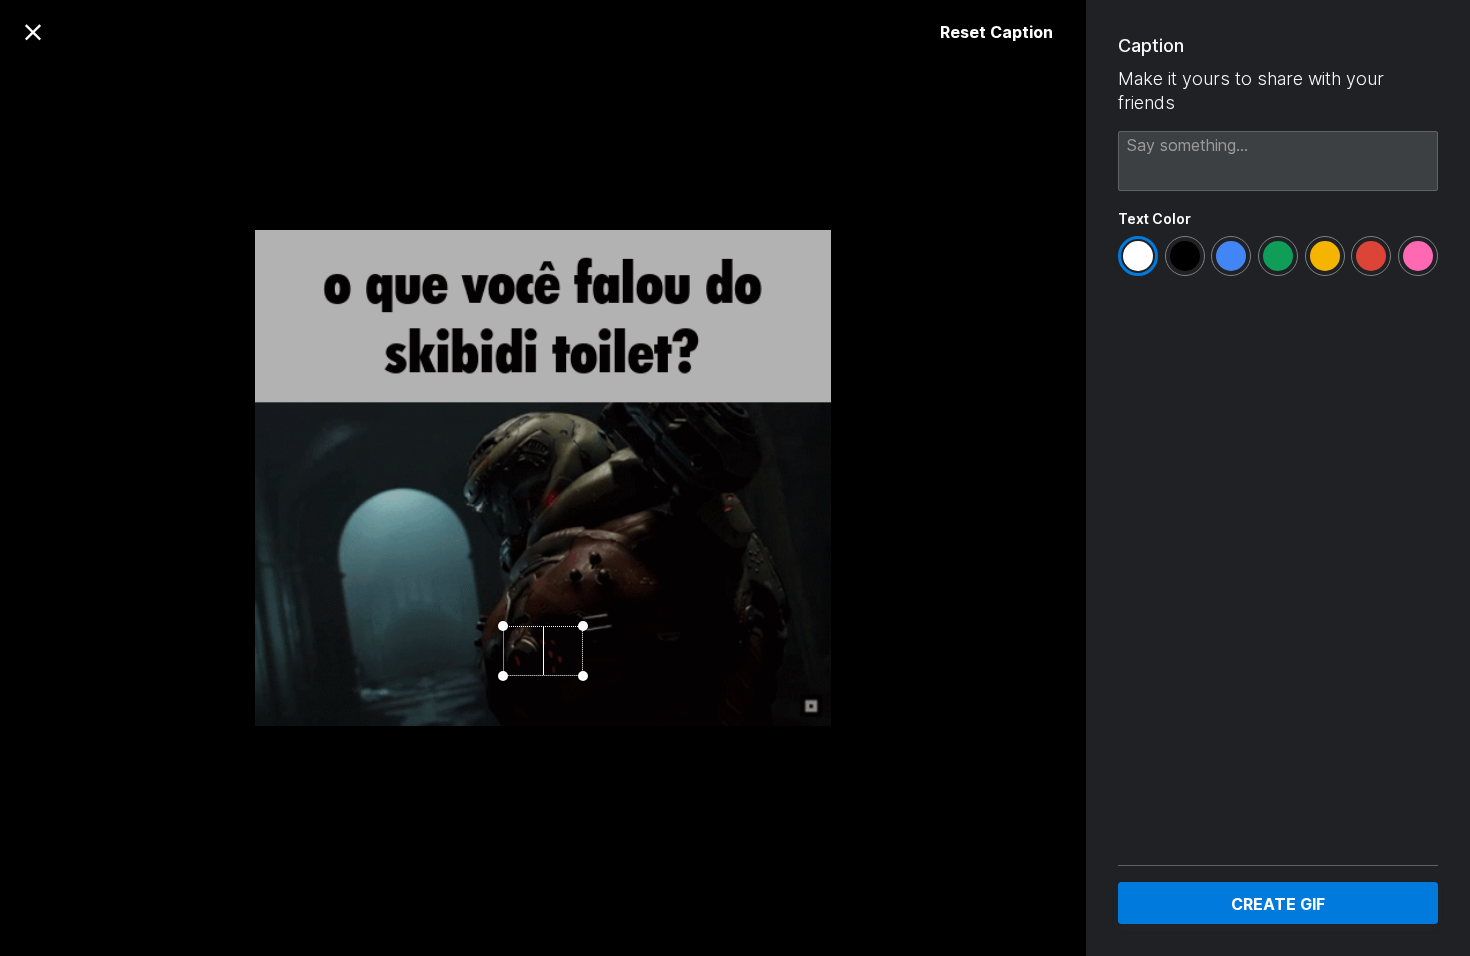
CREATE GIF (1278, 904)
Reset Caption (996, 32)
